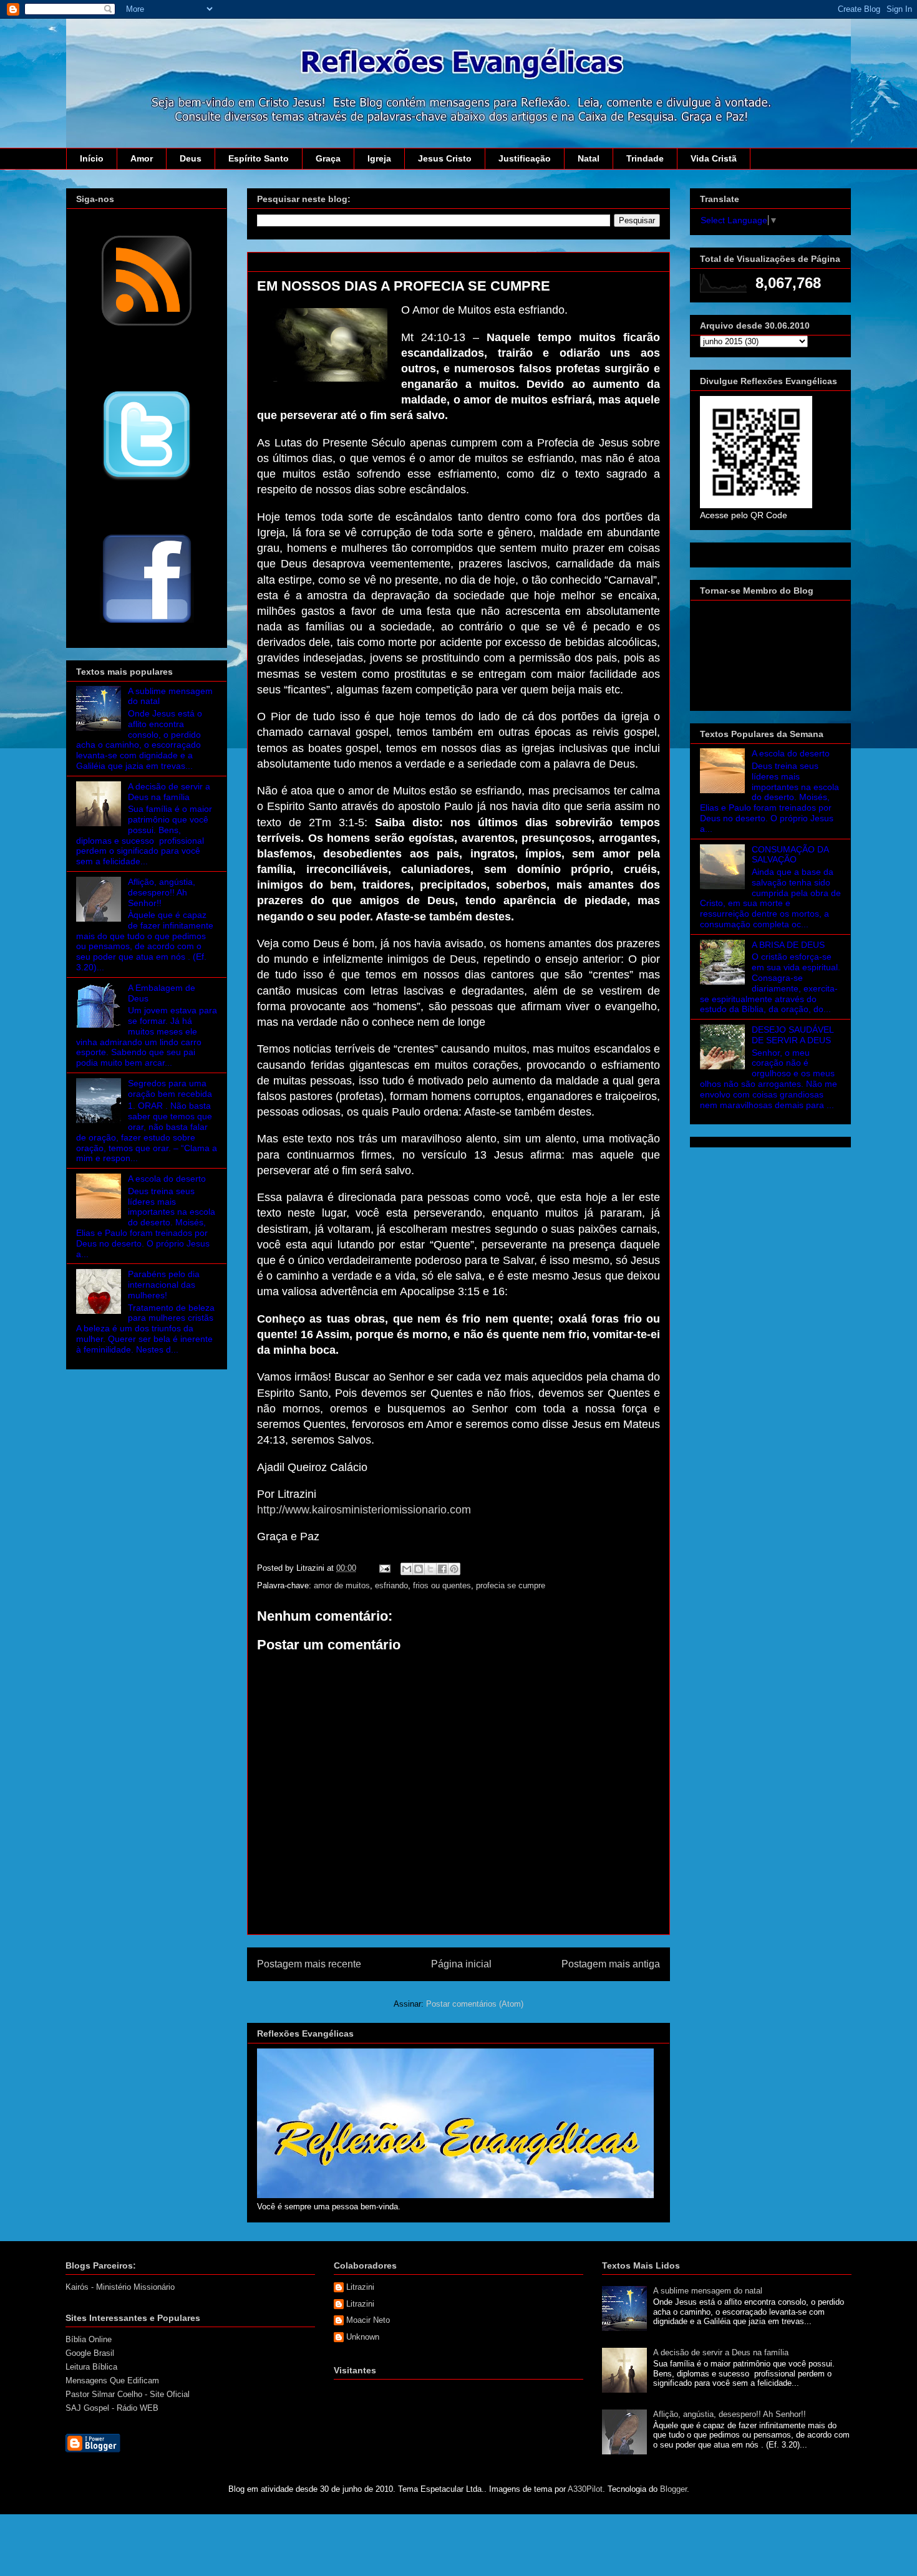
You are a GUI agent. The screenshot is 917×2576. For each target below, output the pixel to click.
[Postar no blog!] (419, 1569)
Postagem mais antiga (611, 1964)
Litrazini (360, 2287)
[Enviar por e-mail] (407, 1569)
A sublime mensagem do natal (708, 2291)
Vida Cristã (714, 158)
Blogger (673, 2489)
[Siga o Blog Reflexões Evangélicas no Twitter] (147, 480)
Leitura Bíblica (91, 2367)
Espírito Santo (259, 158)
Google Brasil (90, 2353)
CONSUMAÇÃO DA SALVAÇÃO (790, 855)
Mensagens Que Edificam (112, 2381)
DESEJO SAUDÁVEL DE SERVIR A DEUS (793, 1035)
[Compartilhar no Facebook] (442, 1569)
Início (92, 158)
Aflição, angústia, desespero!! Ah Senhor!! (162, 892)
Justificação (525, 158)
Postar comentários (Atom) (475, 2004)
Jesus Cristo (445, 158)
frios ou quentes (442, 1585)
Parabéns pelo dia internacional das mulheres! (164, 1285)
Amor (142, 158)
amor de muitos (342, 1585)
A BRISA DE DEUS (788, 945)
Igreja (379, 158)
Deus (191, 158)
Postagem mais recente (309, 1964)
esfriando (391, 1585)
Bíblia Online (89, 2339)
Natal (589, 158)
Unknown (363, 2337)
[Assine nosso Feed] (147, 324)
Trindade (645, 158)
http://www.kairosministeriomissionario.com (364, 1510)
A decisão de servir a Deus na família (169, 792)
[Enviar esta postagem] (384, 1568)
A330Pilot (585, 2489)
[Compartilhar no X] (430, 1569)
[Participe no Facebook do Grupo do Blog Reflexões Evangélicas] (147, 624)
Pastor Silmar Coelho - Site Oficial (128, 2394)
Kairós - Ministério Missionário (120, 2287)
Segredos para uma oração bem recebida (170, 1088)
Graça (328, 158)
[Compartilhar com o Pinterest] (454, 1569)
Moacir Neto (368, 2320)
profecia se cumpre (511, 1585)
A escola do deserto (167, 1179)
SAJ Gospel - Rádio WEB (112, 2408)
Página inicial (461, 1964)
